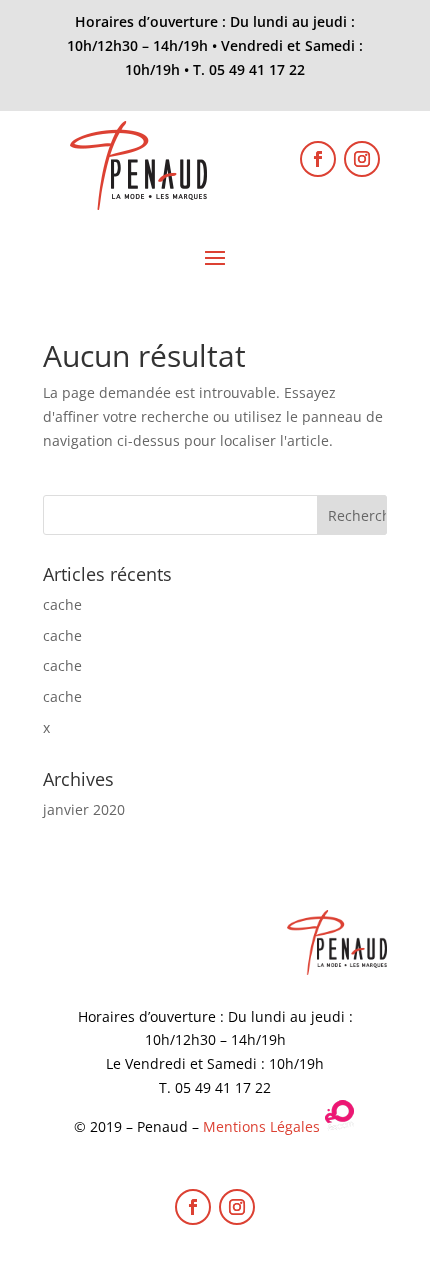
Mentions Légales (261, 1126)
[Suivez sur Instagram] (362, 159)
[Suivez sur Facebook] (318, 159)
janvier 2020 (84, 809)
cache (62, 604)
